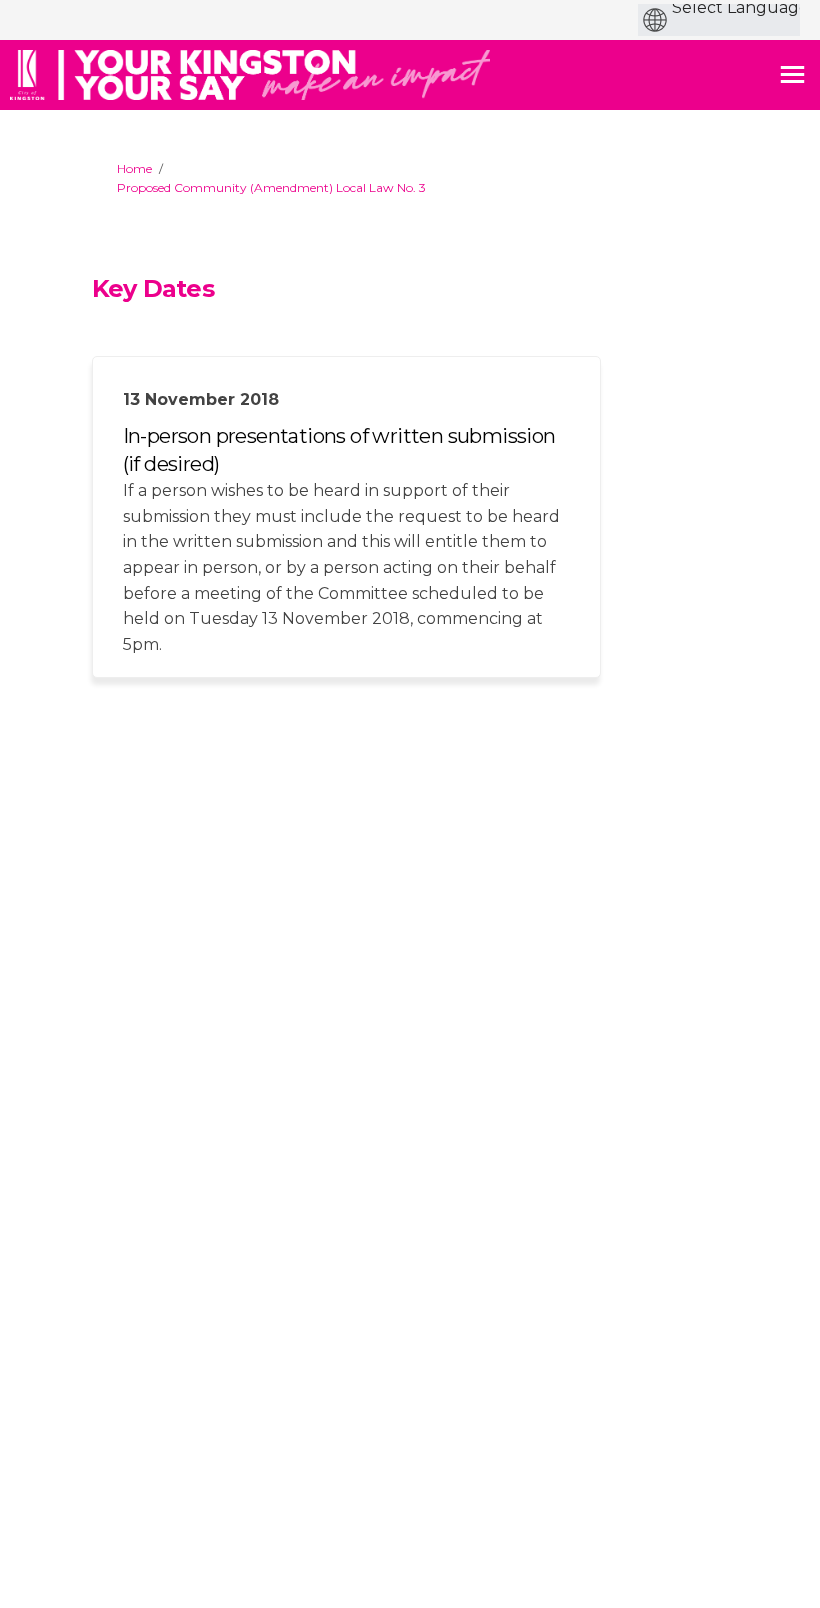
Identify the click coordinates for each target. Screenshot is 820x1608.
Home (134, 168)
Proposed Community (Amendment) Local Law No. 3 (271, 187)
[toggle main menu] (792, 74)
